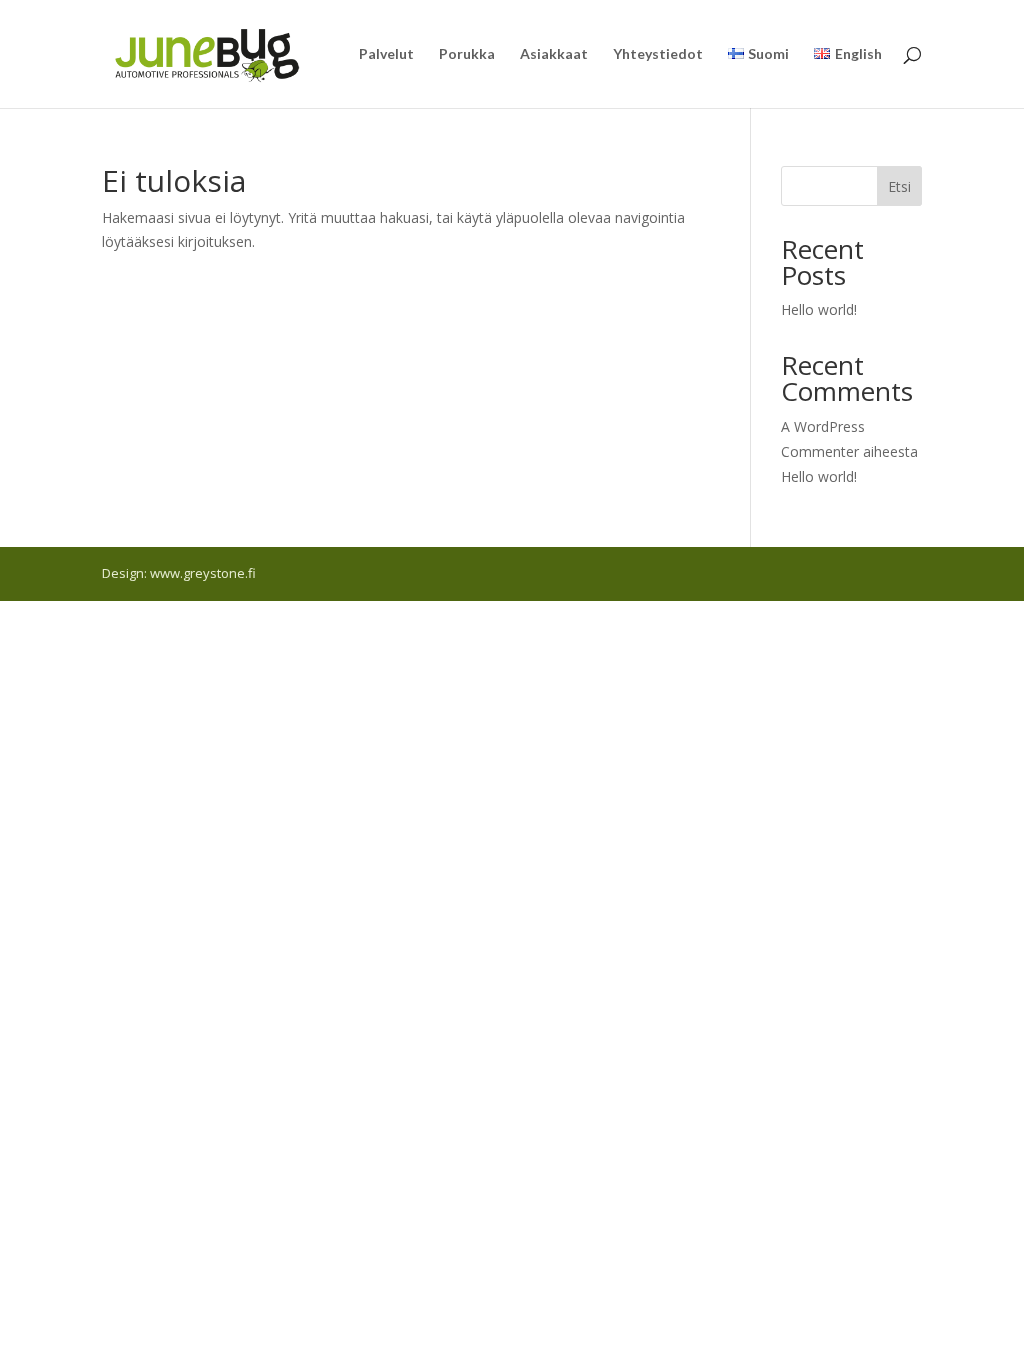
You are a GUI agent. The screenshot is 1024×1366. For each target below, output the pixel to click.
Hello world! (819, 309)
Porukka (467, 54)
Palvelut (386, 54)
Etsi (899, 186)
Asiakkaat (554, 54)
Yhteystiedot (658, 54)
